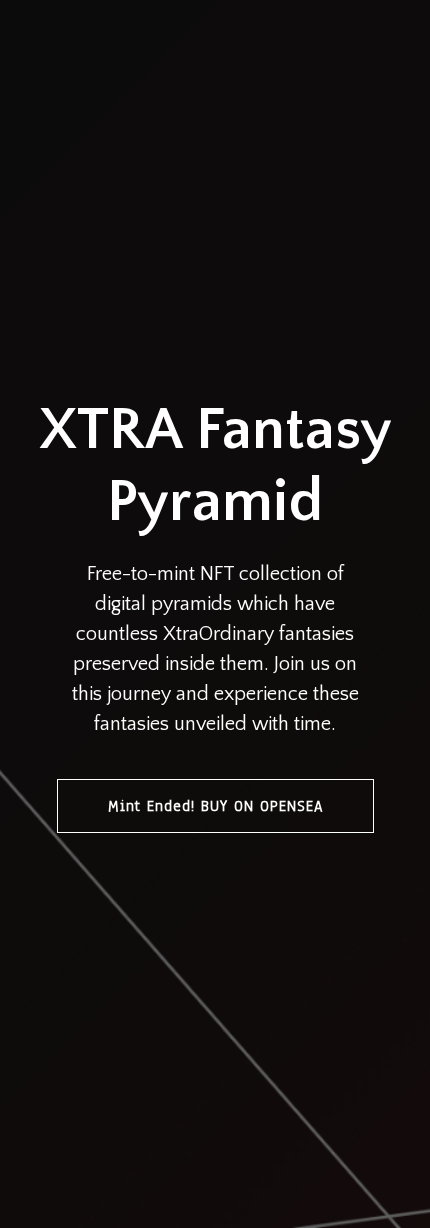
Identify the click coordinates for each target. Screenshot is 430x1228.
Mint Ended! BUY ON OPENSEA (215, 806)
